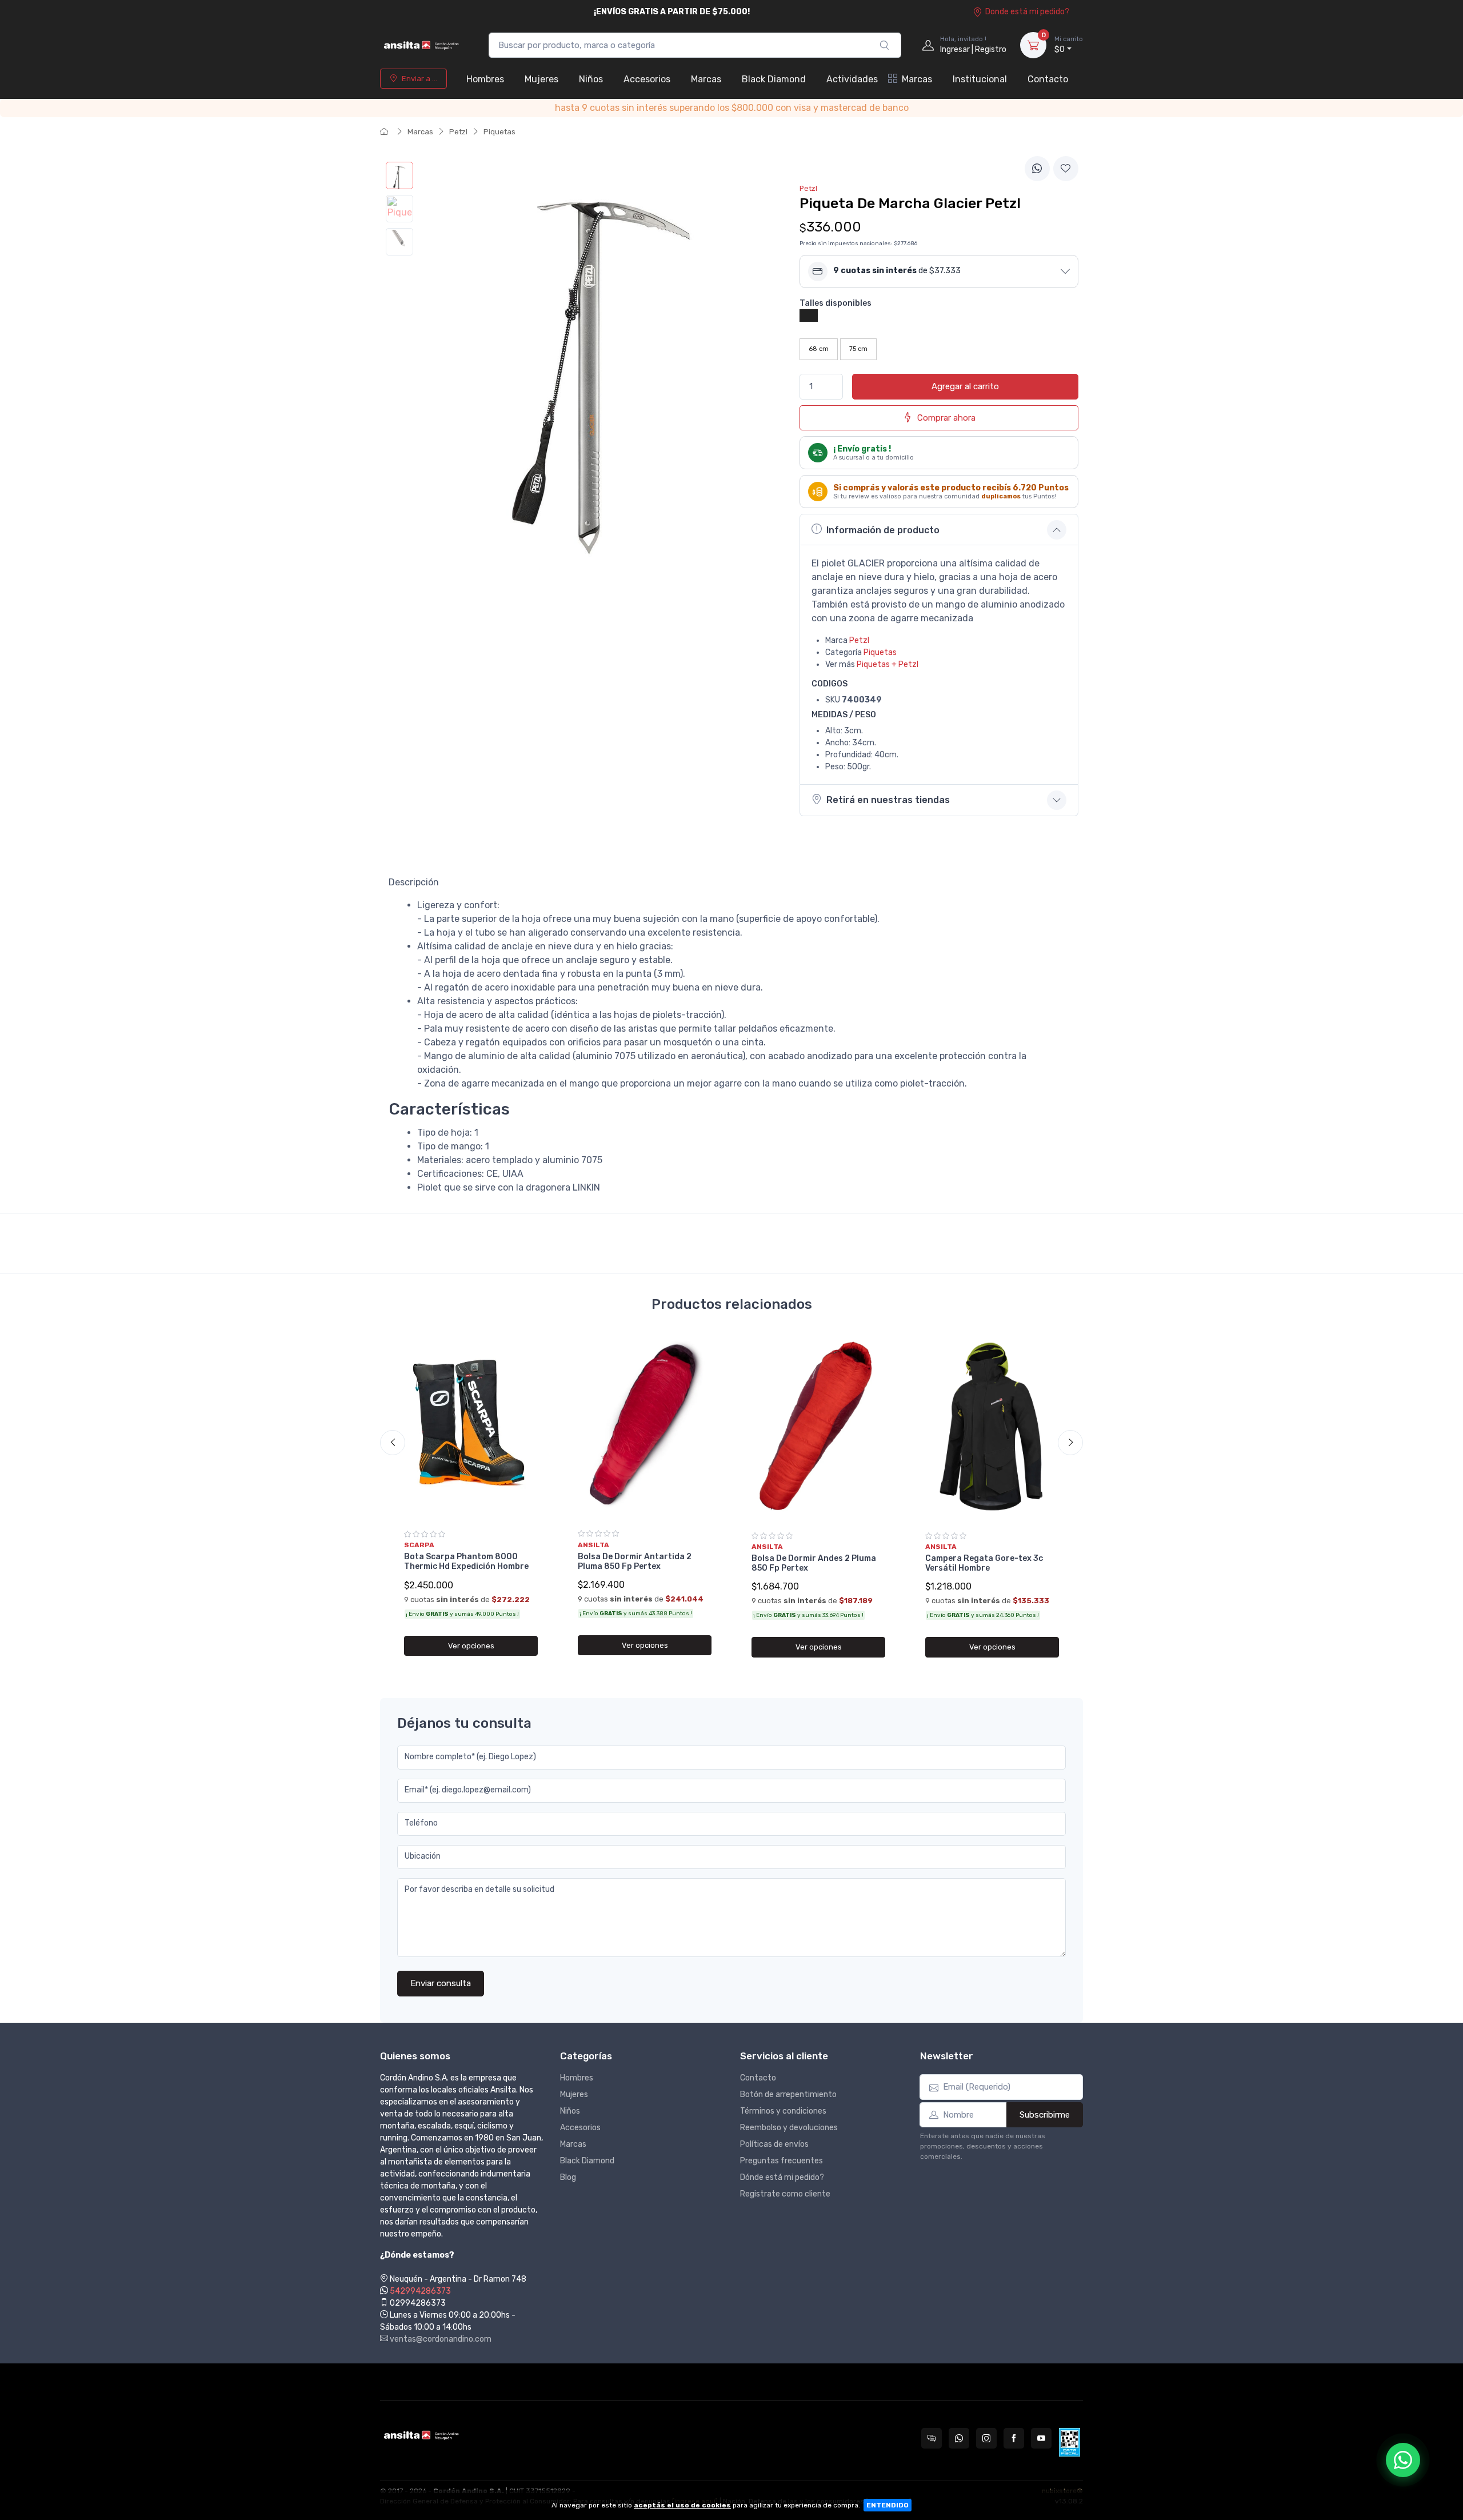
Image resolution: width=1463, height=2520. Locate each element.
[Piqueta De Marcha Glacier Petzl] (399, 175)
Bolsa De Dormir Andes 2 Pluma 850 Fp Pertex (814, 1563)
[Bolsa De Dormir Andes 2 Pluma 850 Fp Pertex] (818, 1428)
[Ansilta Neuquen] (423, 45)
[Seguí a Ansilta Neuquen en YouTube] (1041, 2438)
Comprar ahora (946, 418)
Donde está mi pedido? (1027, 12)
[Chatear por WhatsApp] (1403, 2460)
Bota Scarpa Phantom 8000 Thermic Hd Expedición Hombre (466, 1561)
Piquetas (499, 132)
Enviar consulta (441, 1983)
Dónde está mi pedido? (782, 2177)
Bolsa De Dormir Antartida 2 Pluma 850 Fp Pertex (635, 1561)
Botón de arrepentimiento (788, 2094)
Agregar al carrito (965, 386)
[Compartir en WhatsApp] (1037, 169)
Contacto (1048, 79)
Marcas (706, 79)
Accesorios (647, 79)
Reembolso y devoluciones (789, 2128)
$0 (1069, 45)
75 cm (858, 349)
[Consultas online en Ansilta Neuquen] (932, 2438)
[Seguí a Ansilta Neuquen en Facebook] (1014, 2438)
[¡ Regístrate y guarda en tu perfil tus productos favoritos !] (1066, 169)
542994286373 (420, 2291)
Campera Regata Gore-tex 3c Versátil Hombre (984, 1563)
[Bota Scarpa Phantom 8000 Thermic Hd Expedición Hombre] (471, 1427)
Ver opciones (471, 1646)
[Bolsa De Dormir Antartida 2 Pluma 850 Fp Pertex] (645, 1427)
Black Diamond (774, 79)
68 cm (819, 349)
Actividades (852, 79)
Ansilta (593, 1545)
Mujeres (541, 79)
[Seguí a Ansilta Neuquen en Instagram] (986, 2438)
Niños (591, 79)
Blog (568, 2177)
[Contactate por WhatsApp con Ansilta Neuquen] (959, 2438)
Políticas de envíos (774, 2144)
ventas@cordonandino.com (440, 2339)
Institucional (980, 79)
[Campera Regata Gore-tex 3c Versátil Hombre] (992, 1428)
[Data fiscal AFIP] (1070, 2442)
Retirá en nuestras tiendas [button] (888, 800)
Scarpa (419, 1545)
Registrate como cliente (785, 2194)
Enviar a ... (419, 79)
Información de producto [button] (883, 530)
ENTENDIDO (888, 2505)
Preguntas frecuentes (782, 2161)
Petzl (458, 132)
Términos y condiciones (783, 2111)
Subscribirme (1045, 2115)
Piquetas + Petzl (888, 664)
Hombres (485, 79)
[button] (939, 271)
